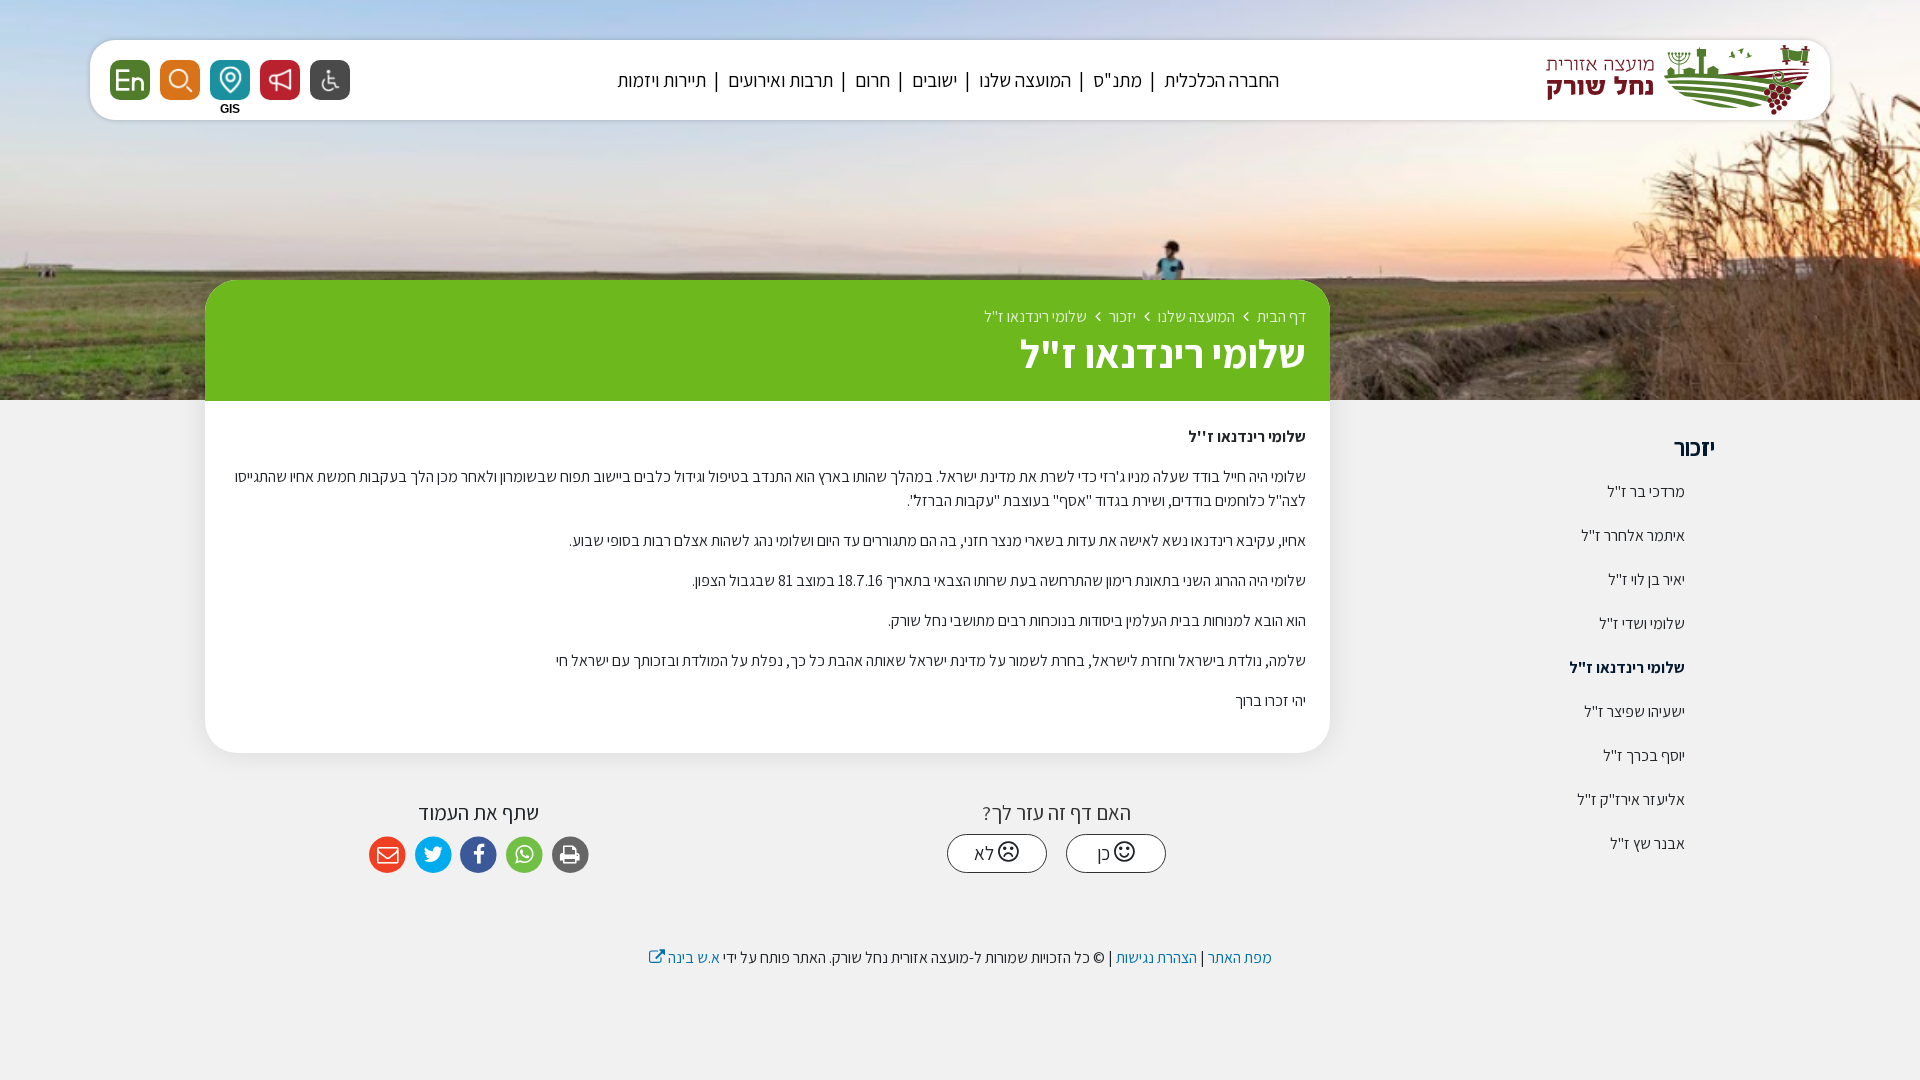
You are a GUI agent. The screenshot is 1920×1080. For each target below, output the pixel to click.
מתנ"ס (1115, 80)
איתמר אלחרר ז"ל (1633, 535)
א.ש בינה (684, 957)
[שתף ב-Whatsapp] (524, 855)
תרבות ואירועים (778, 80)
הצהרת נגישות (1156, 957)
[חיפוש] (180, 80)
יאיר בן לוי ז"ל (1646, 579)
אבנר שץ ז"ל (1647, 843)
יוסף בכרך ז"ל (1644, 755)
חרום (870, 80)
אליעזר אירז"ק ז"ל (1631, 799)
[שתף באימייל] (387, 855)
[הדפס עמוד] (570, 855)
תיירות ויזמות (661, 80)
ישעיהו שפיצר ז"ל (1634, 711)
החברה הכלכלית (1219, 80)
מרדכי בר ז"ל (1646, 491)
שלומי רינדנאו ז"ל (1627, 667)
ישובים (932, 80)
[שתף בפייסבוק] (478, 855)
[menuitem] (1212, 80)
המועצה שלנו (1023, 80)
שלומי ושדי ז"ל (1642, 623)
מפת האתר (1240, 957)
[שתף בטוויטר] (433, 855)
